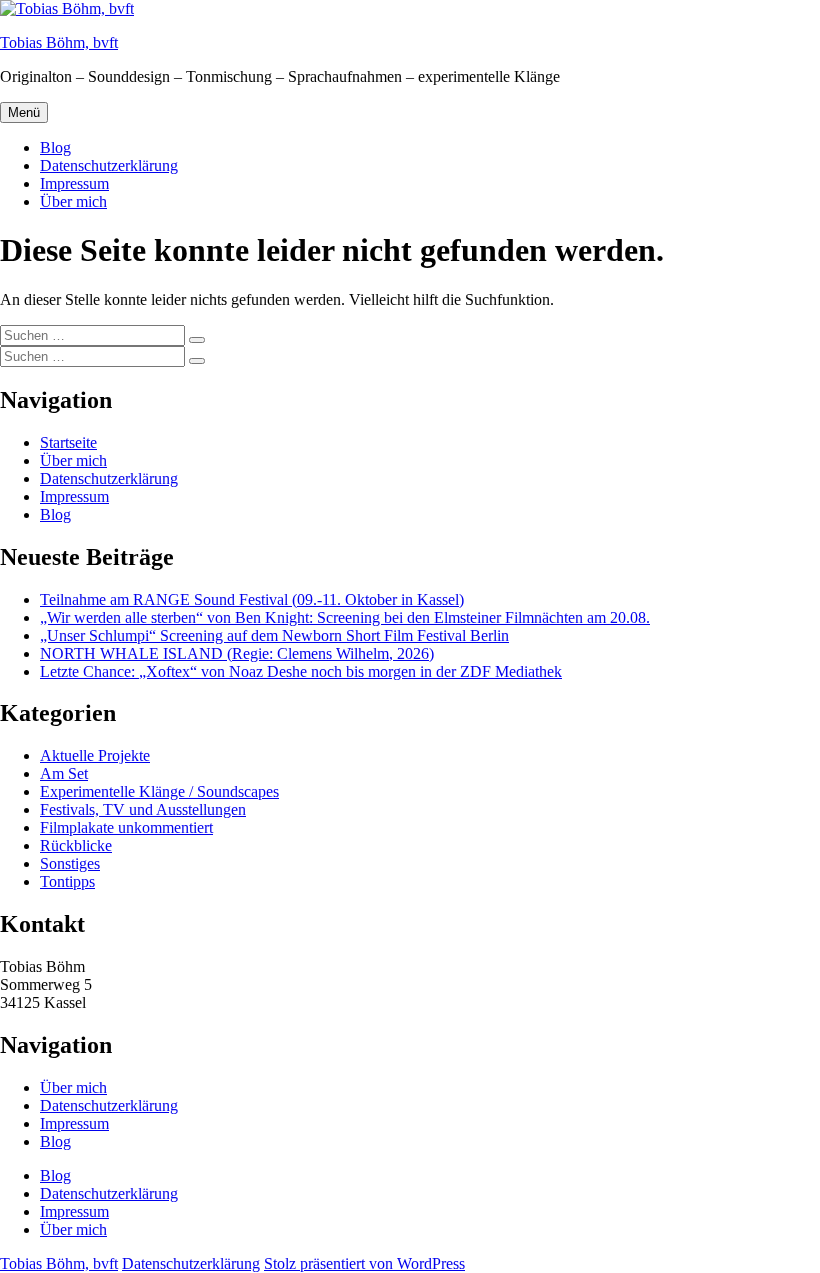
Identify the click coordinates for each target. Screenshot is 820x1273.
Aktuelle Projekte (95, 755)
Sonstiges (70, 863)
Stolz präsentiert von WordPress (364, 1263)
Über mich (73, 201)
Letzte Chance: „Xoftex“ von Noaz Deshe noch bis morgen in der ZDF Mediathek (301, 671)
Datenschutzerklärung (109, 165)
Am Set (64, 773)
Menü (24, 112)
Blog (55, 147)
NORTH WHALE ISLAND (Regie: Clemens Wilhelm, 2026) (237, 653)
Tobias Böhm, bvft (59, 42)
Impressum (74, 183)
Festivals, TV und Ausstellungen (143, 809)
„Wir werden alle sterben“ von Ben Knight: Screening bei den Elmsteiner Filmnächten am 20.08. (345, 617)
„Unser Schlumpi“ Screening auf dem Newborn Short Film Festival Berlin (274, 635)
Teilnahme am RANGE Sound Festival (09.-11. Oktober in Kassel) (252, 599)
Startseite (68, 442)
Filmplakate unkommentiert (126, 827)
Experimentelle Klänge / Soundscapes (159, 791)
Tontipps (67, 881)
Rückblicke (76, 845)
